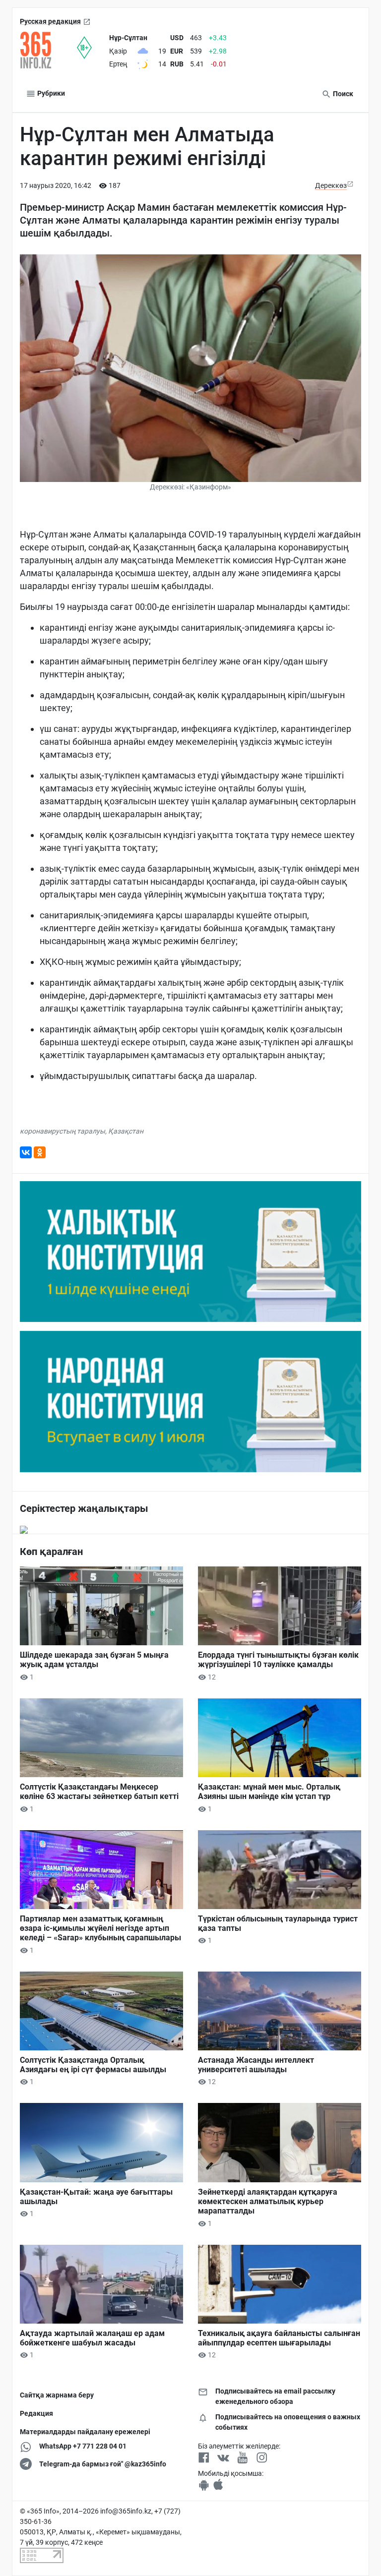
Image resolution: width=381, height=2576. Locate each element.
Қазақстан (126, 1131)
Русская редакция (50, 21)
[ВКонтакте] (26, 1152)
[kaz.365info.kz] (48, 50)
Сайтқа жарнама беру (57, 2395)
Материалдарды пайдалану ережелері (85, 2432)
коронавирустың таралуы (63, 1131)
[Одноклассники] (40, 1152)
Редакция (36, 2413)
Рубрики (50, 93)
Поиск (342, 94)
